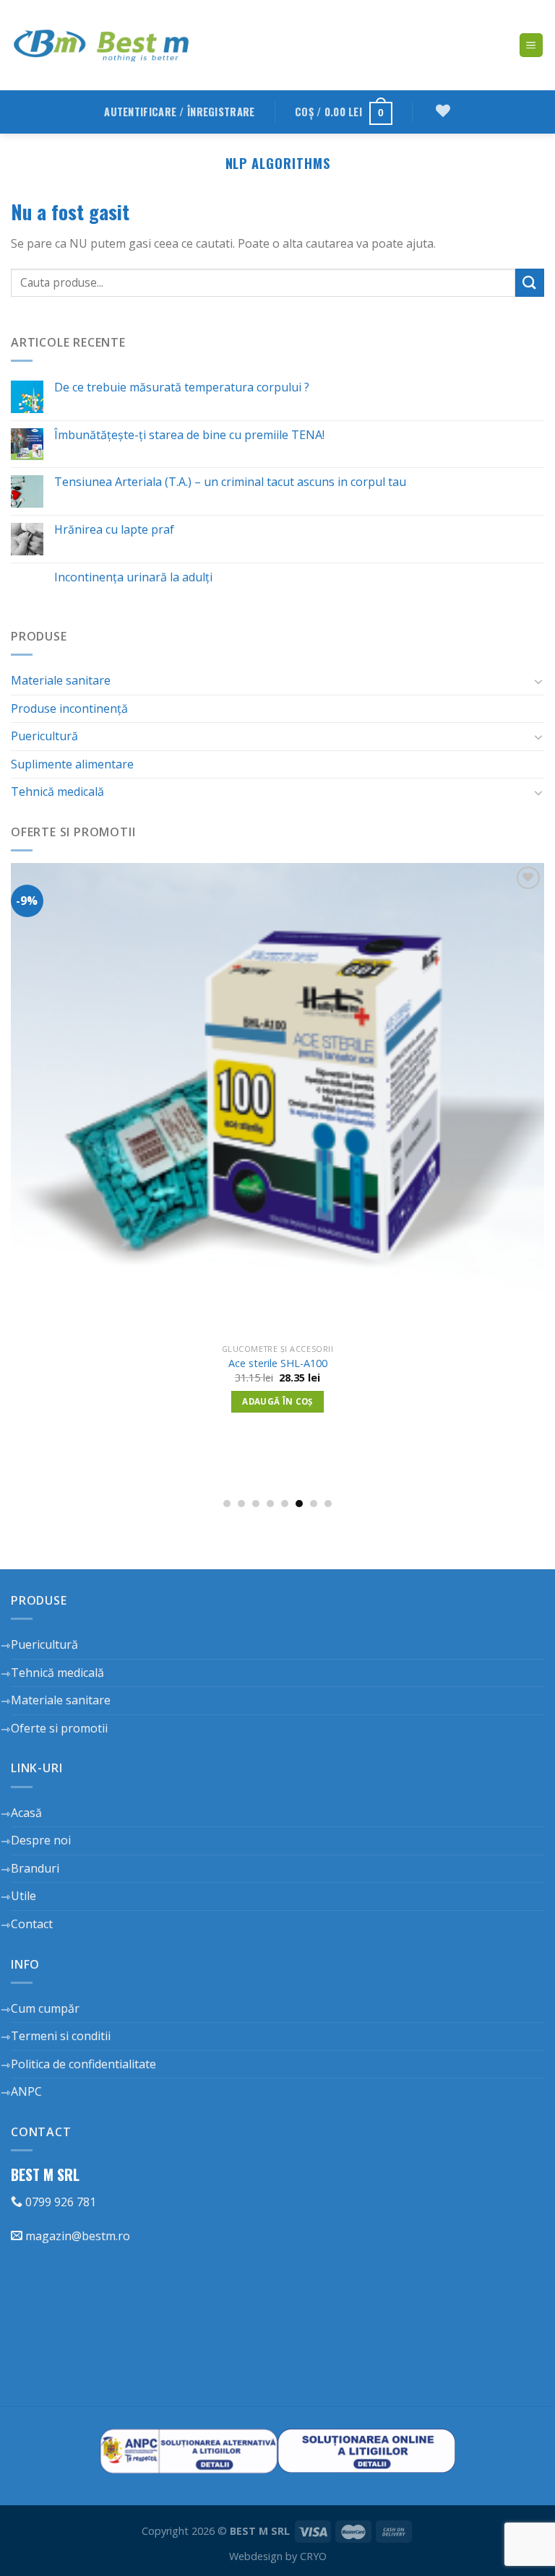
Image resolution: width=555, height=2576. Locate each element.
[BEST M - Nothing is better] (101, 45)
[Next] (525, 1158)
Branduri (35, 1868)
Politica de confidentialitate (83, 2064)
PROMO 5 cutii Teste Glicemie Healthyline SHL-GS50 (333, 1423)
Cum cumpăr (45, 2008)
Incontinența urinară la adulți (133, 577)
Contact (32, 1924)
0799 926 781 (59, 2202)
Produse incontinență (69, 708)
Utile (23, 1896)
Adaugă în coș (333, 1461)
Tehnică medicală (57, 792)
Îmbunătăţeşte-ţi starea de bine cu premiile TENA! (189, 435)
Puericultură (44, 736)
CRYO (313, 2556)
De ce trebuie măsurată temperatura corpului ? (182, 387)
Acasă (26, 1813)
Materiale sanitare (61, 680)
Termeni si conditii (61, 2036)
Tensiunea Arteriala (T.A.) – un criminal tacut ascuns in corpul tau (230, 482)
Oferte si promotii (59, 1728)
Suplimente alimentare (72, 764)
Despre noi (41, 1840)
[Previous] (30, 1158)
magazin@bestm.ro (76, 2236)
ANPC (26, 2091)
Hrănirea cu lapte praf (114, 530)
